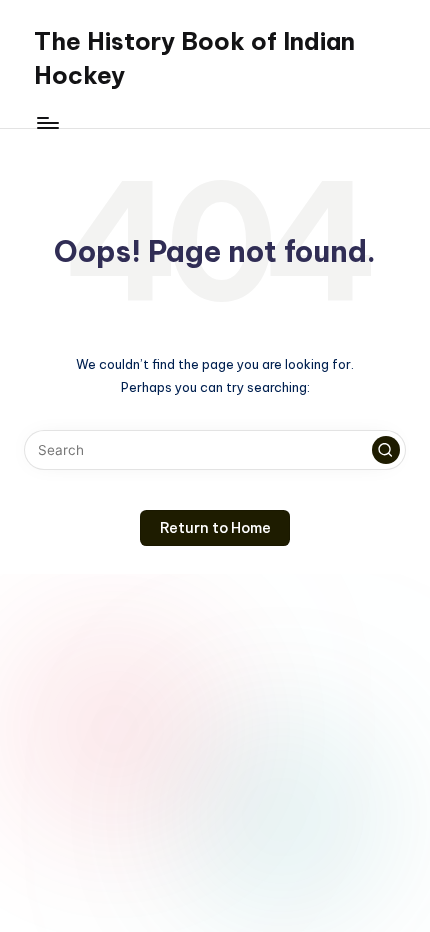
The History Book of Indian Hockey (194, 58)
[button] (386, 450)
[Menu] (47, 122)
